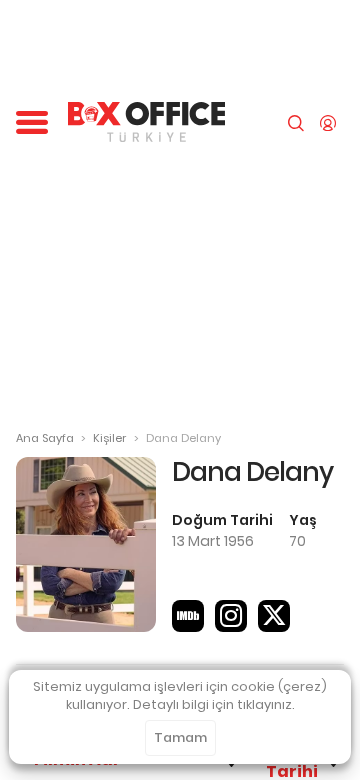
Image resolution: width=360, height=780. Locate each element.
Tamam (180, 737)
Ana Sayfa (45, 438)
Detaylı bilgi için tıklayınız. (214, 704)
